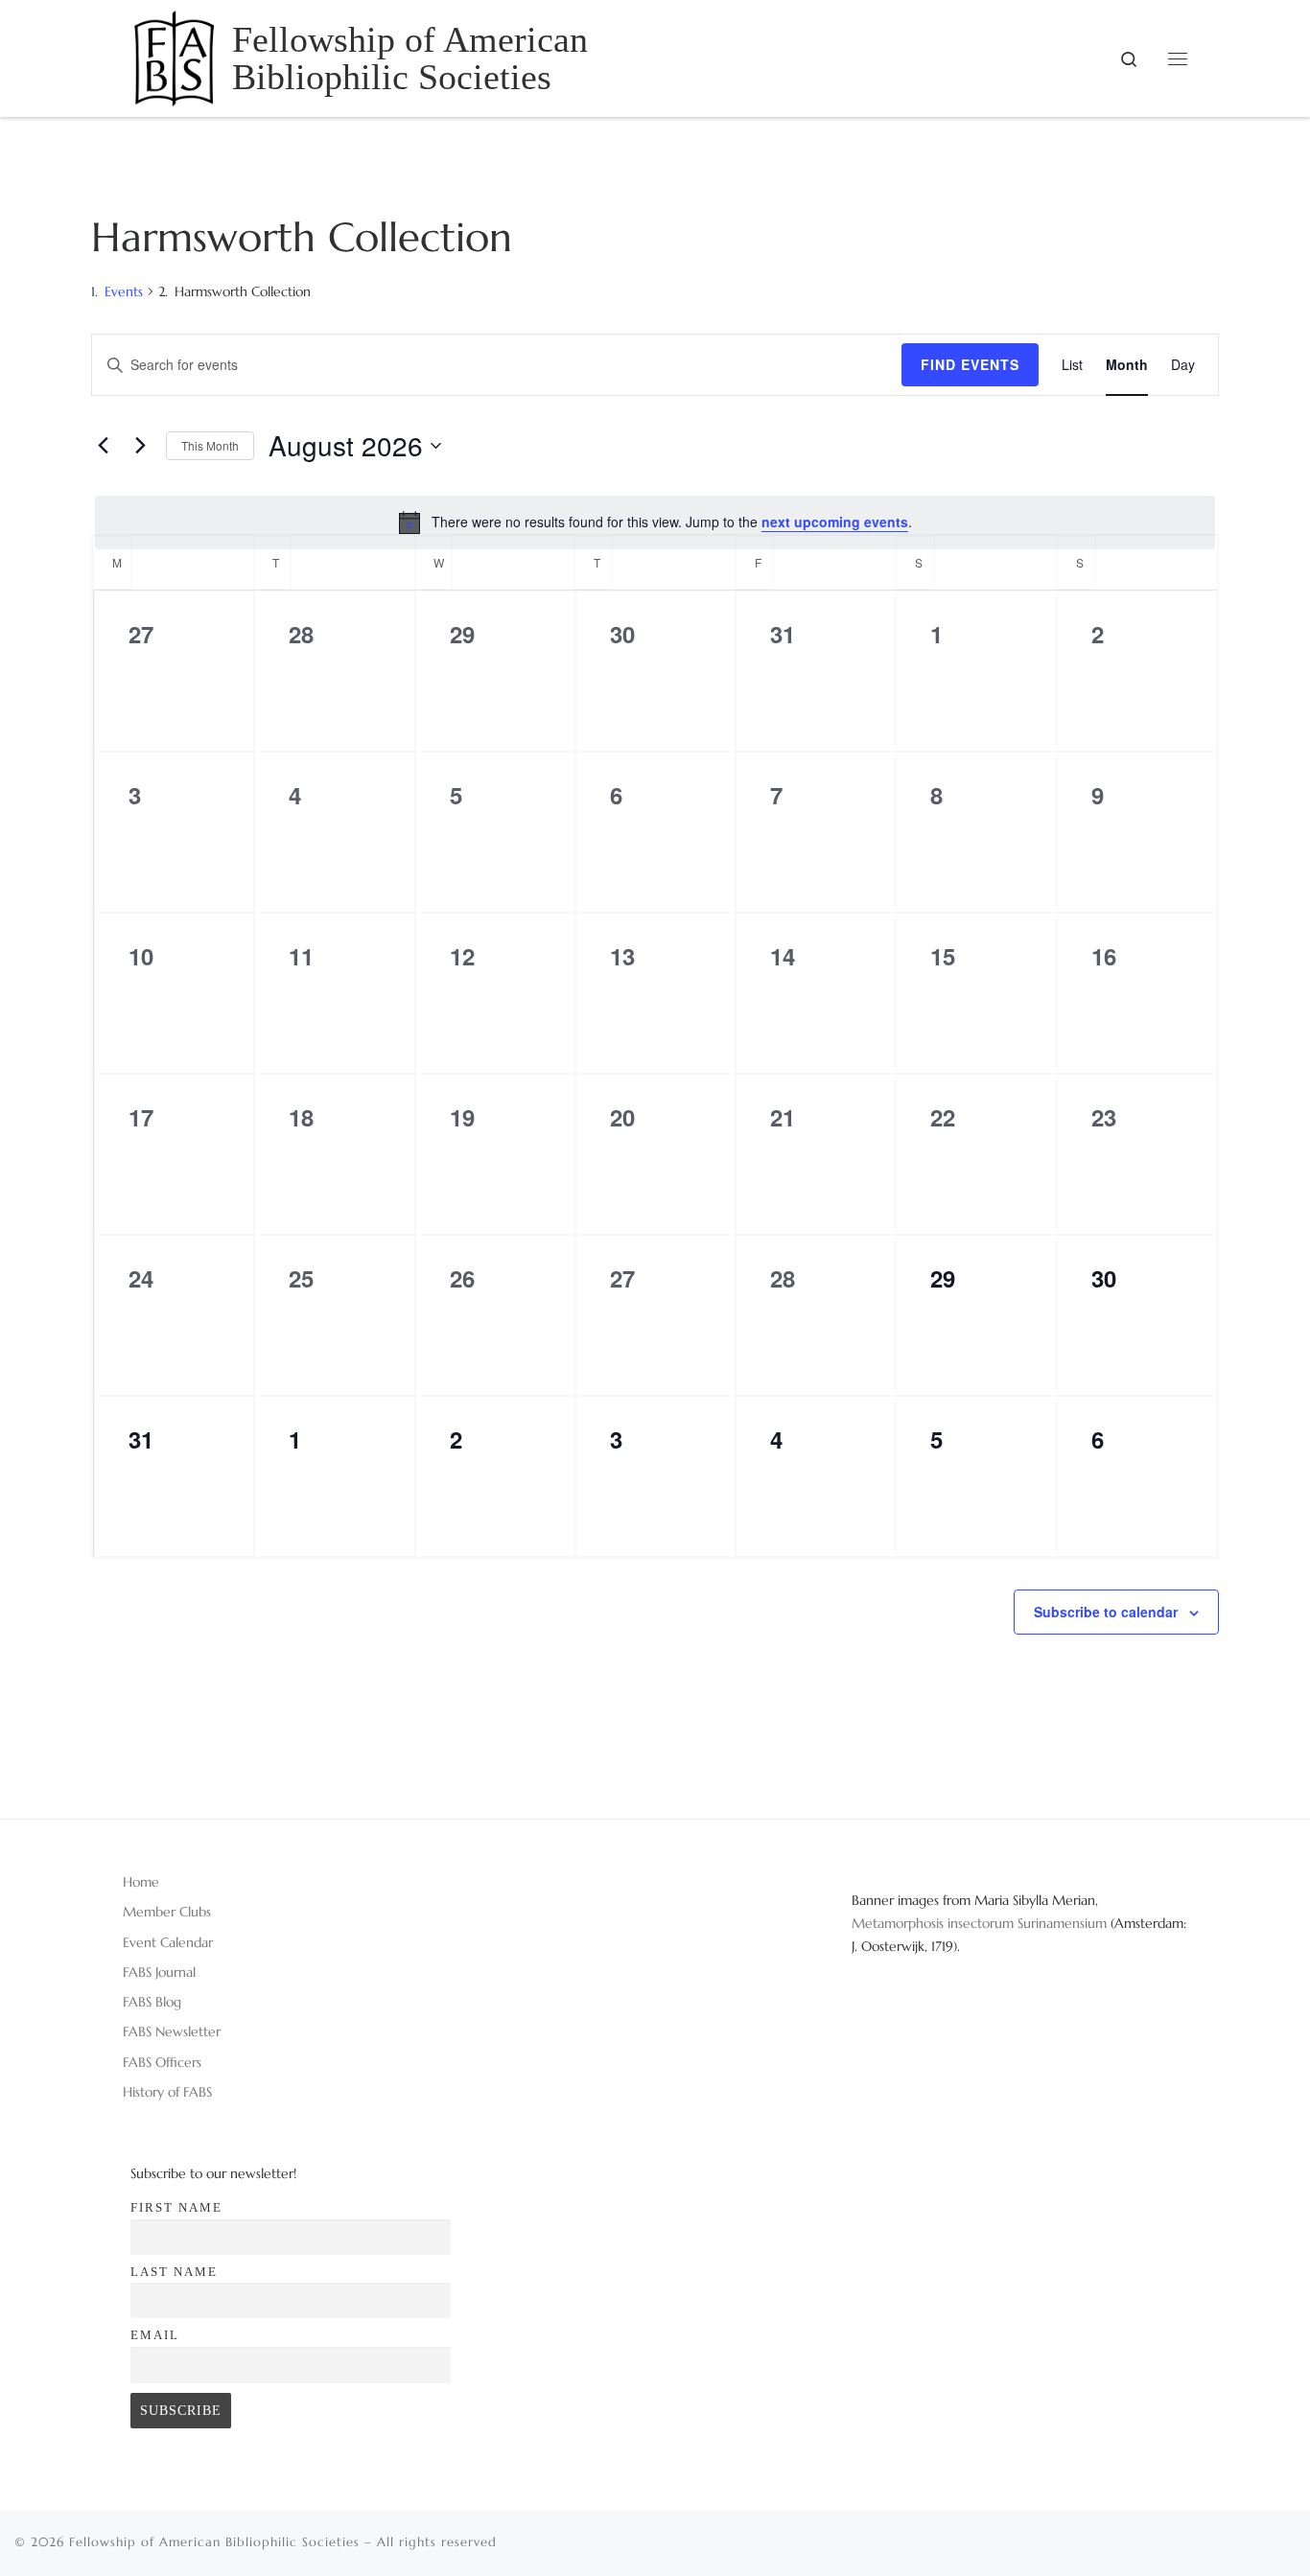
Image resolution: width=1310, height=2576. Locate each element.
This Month (210, 445)
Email (155, 2335)
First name (176, 2207)
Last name (174, 2272)
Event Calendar (168, 1942)
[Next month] (140, 446)
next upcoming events (835, 522)
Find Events (970, 364)
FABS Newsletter (172, 2031)
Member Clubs (167, 1912)
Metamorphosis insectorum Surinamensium (981, 1923)
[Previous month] (103, 446)
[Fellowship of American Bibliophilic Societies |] (174, 55)
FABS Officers (162, 2062)
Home (141, 1882)
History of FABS (167, 2092)
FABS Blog (152, 2002)
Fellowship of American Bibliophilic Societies (214, 2542)
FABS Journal (159, 1972)
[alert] (655, 522)
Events (124, 291)
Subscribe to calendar (1106, 1612)
